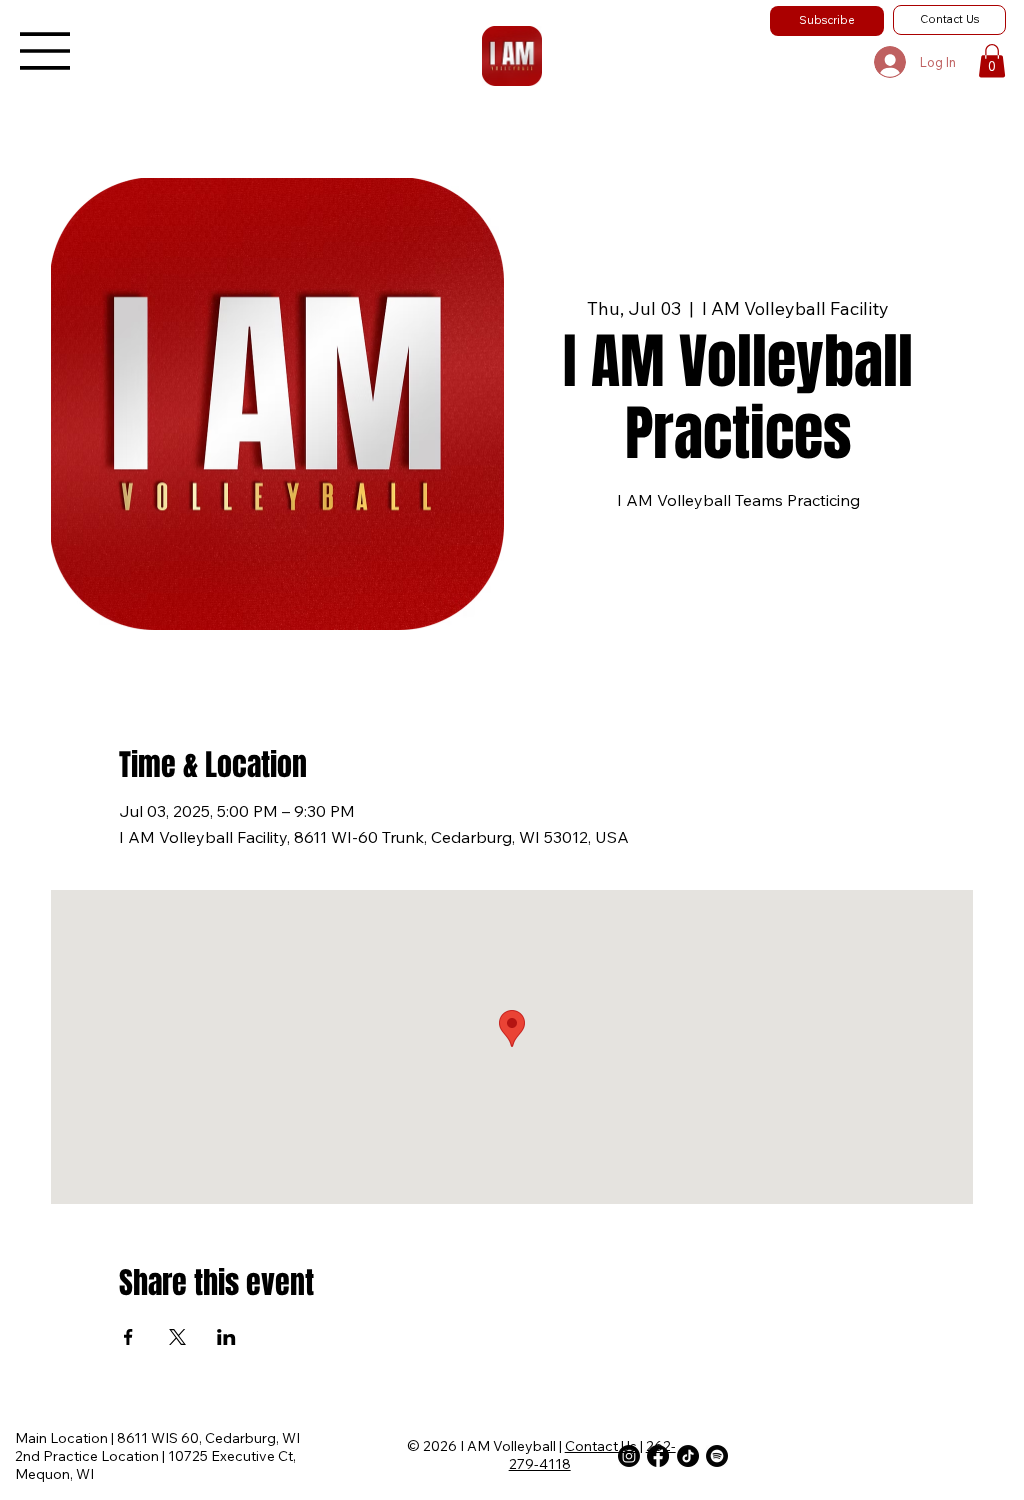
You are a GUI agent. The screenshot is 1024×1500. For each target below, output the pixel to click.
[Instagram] (629, 1456)
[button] (827, 21)
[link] (992, 60)
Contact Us (601, 1446)
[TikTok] (688, 1456)
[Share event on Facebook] (128, 1337)
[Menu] (46, 51)
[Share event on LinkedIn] (226, 1337)
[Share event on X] (177, 1337)
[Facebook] (658, 1456)
